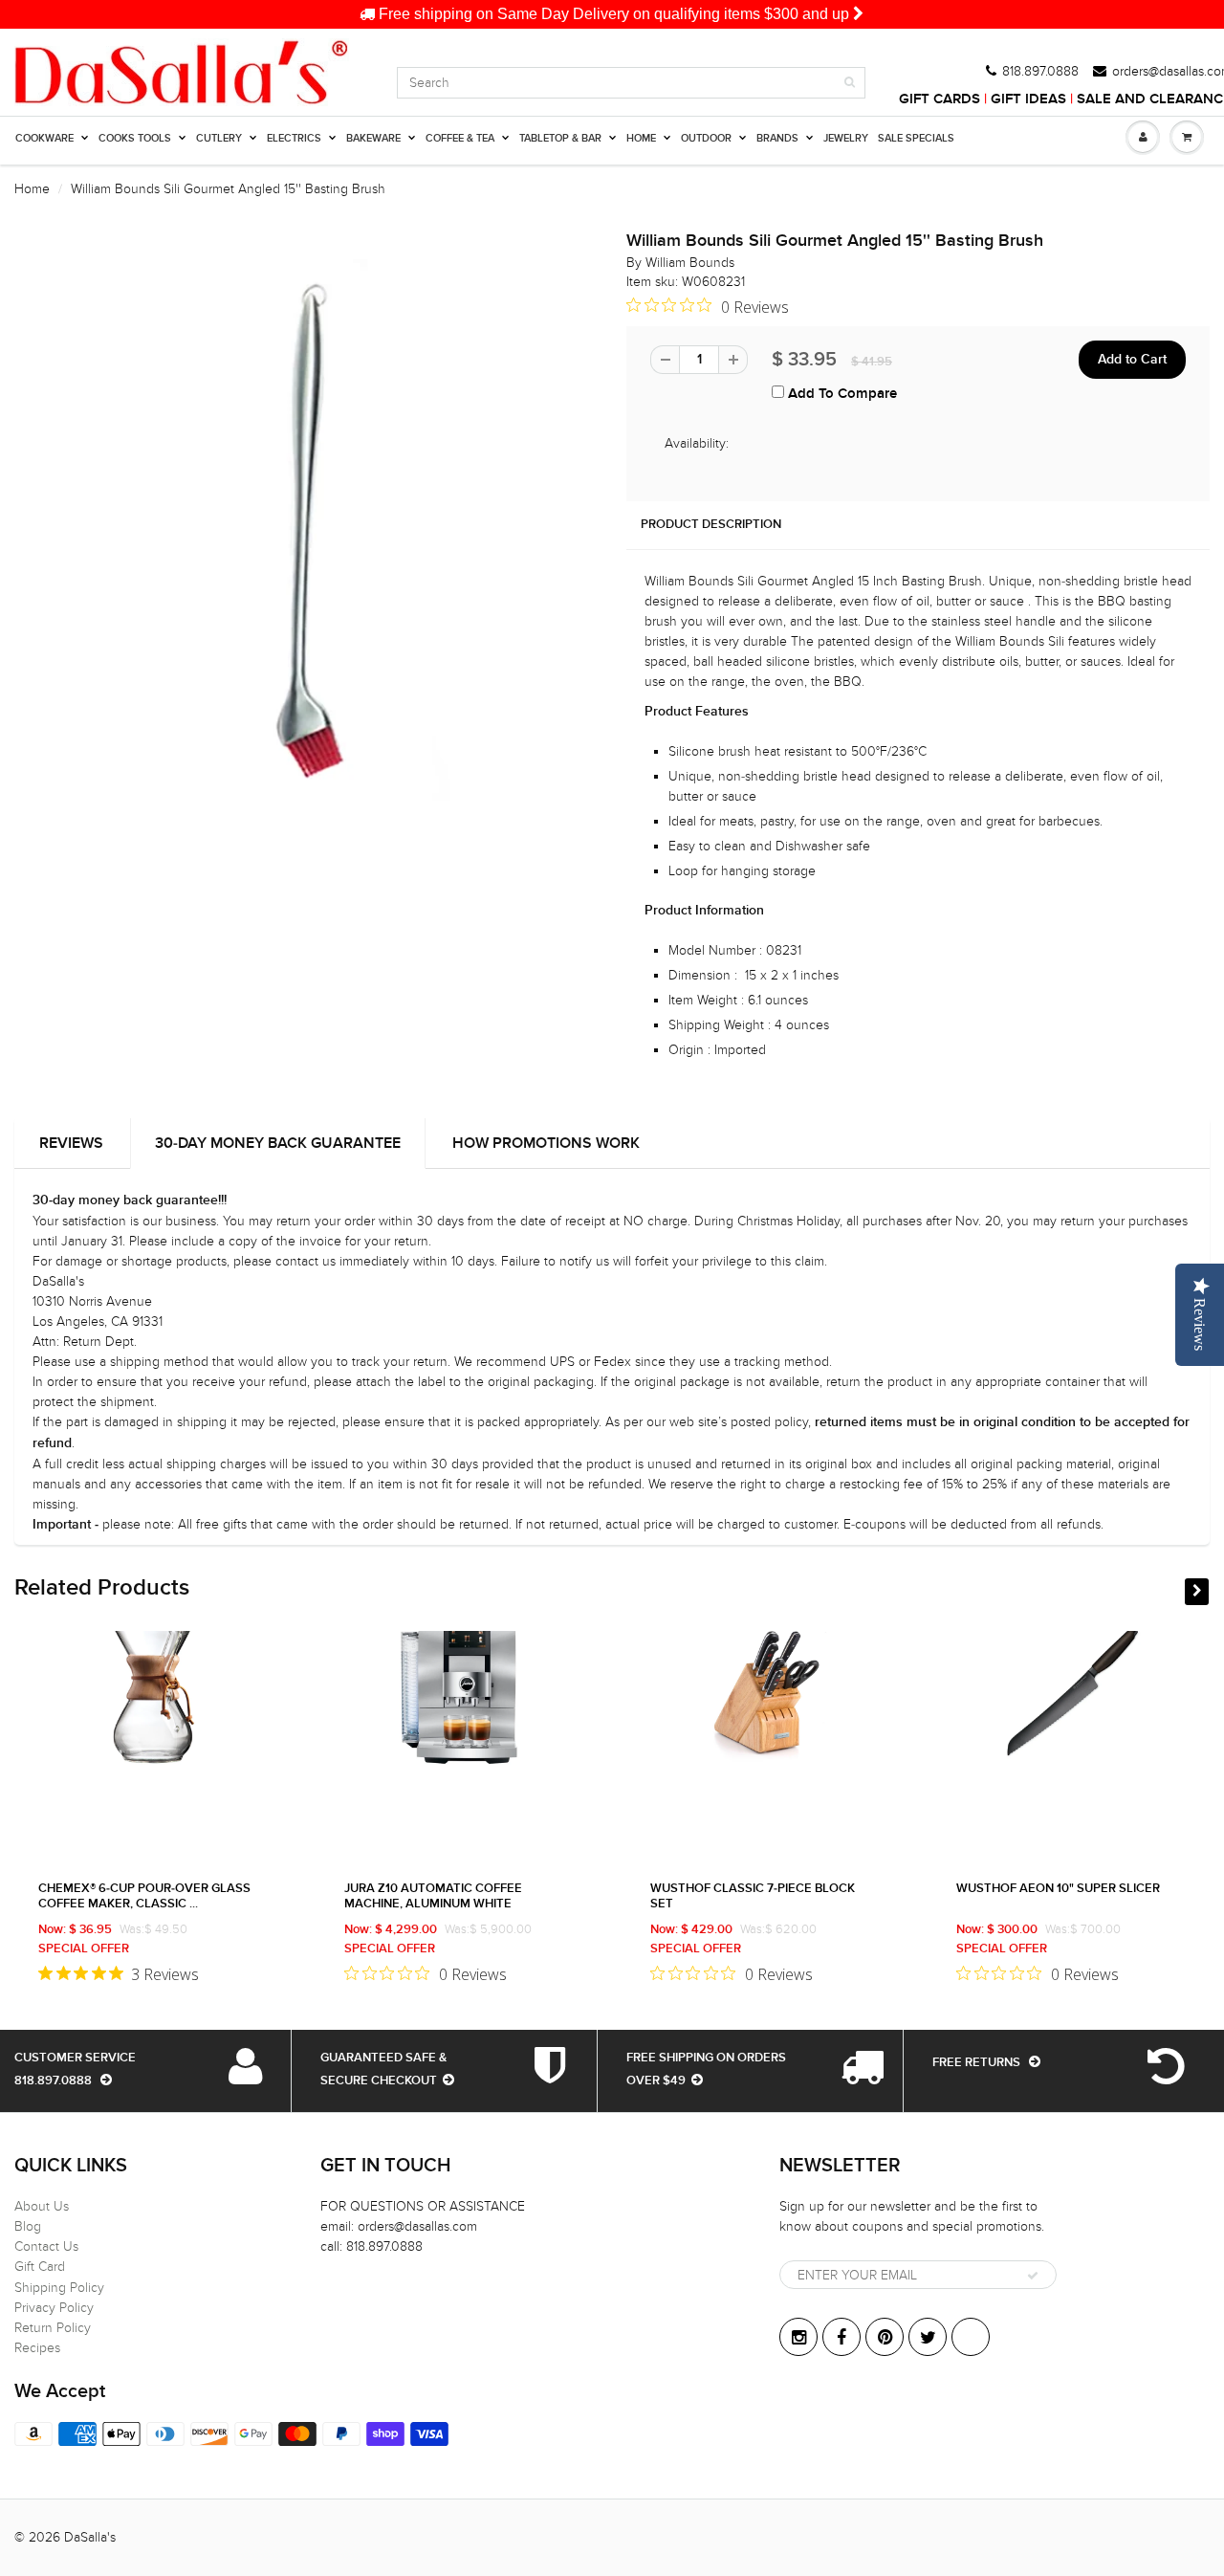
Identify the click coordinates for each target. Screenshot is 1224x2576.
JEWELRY (846, 138)
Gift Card (40, 2267)
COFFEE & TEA (460, 138)
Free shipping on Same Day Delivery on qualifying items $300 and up (614, 14)
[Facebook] (841, 2337)
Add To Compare (841, 394)
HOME (641, 138)
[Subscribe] (1033, 2276)
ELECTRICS (294, 138)
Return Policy (53, 2328)
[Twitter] (928, 2337)
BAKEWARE (373, 138)
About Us (42, 2206)
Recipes (37, 2348)
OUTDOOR (706, 138)
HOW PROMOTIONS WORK (546, 1143)
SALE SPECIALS (916, 138)
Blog (28, 2226)
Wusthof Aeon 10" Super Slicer (1058, 1889)
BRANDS (777, 138)
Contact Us (46, 2246)
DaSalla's (90, 2537)
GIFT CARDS (940, 99)
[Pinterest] (885, 2337)
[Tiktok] (971, 2337)
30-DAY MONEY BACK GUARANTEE (278, 1143)
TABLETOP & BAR (560, 138)
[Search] (850, 82)
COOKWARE (44, 138)
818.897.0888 (1040, 72)
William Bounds (690, 263)
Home (32, 189)
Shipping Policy (59, 2288)
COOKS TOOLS (135, 138)
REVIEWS (71, 1143)
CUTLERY (219, 138)
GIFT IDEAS (1028, 99)
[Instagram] (798, 2337)
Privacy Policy (54, 2308)
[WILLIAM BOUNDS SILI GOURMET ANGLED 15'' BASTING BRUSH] (306, 530)
